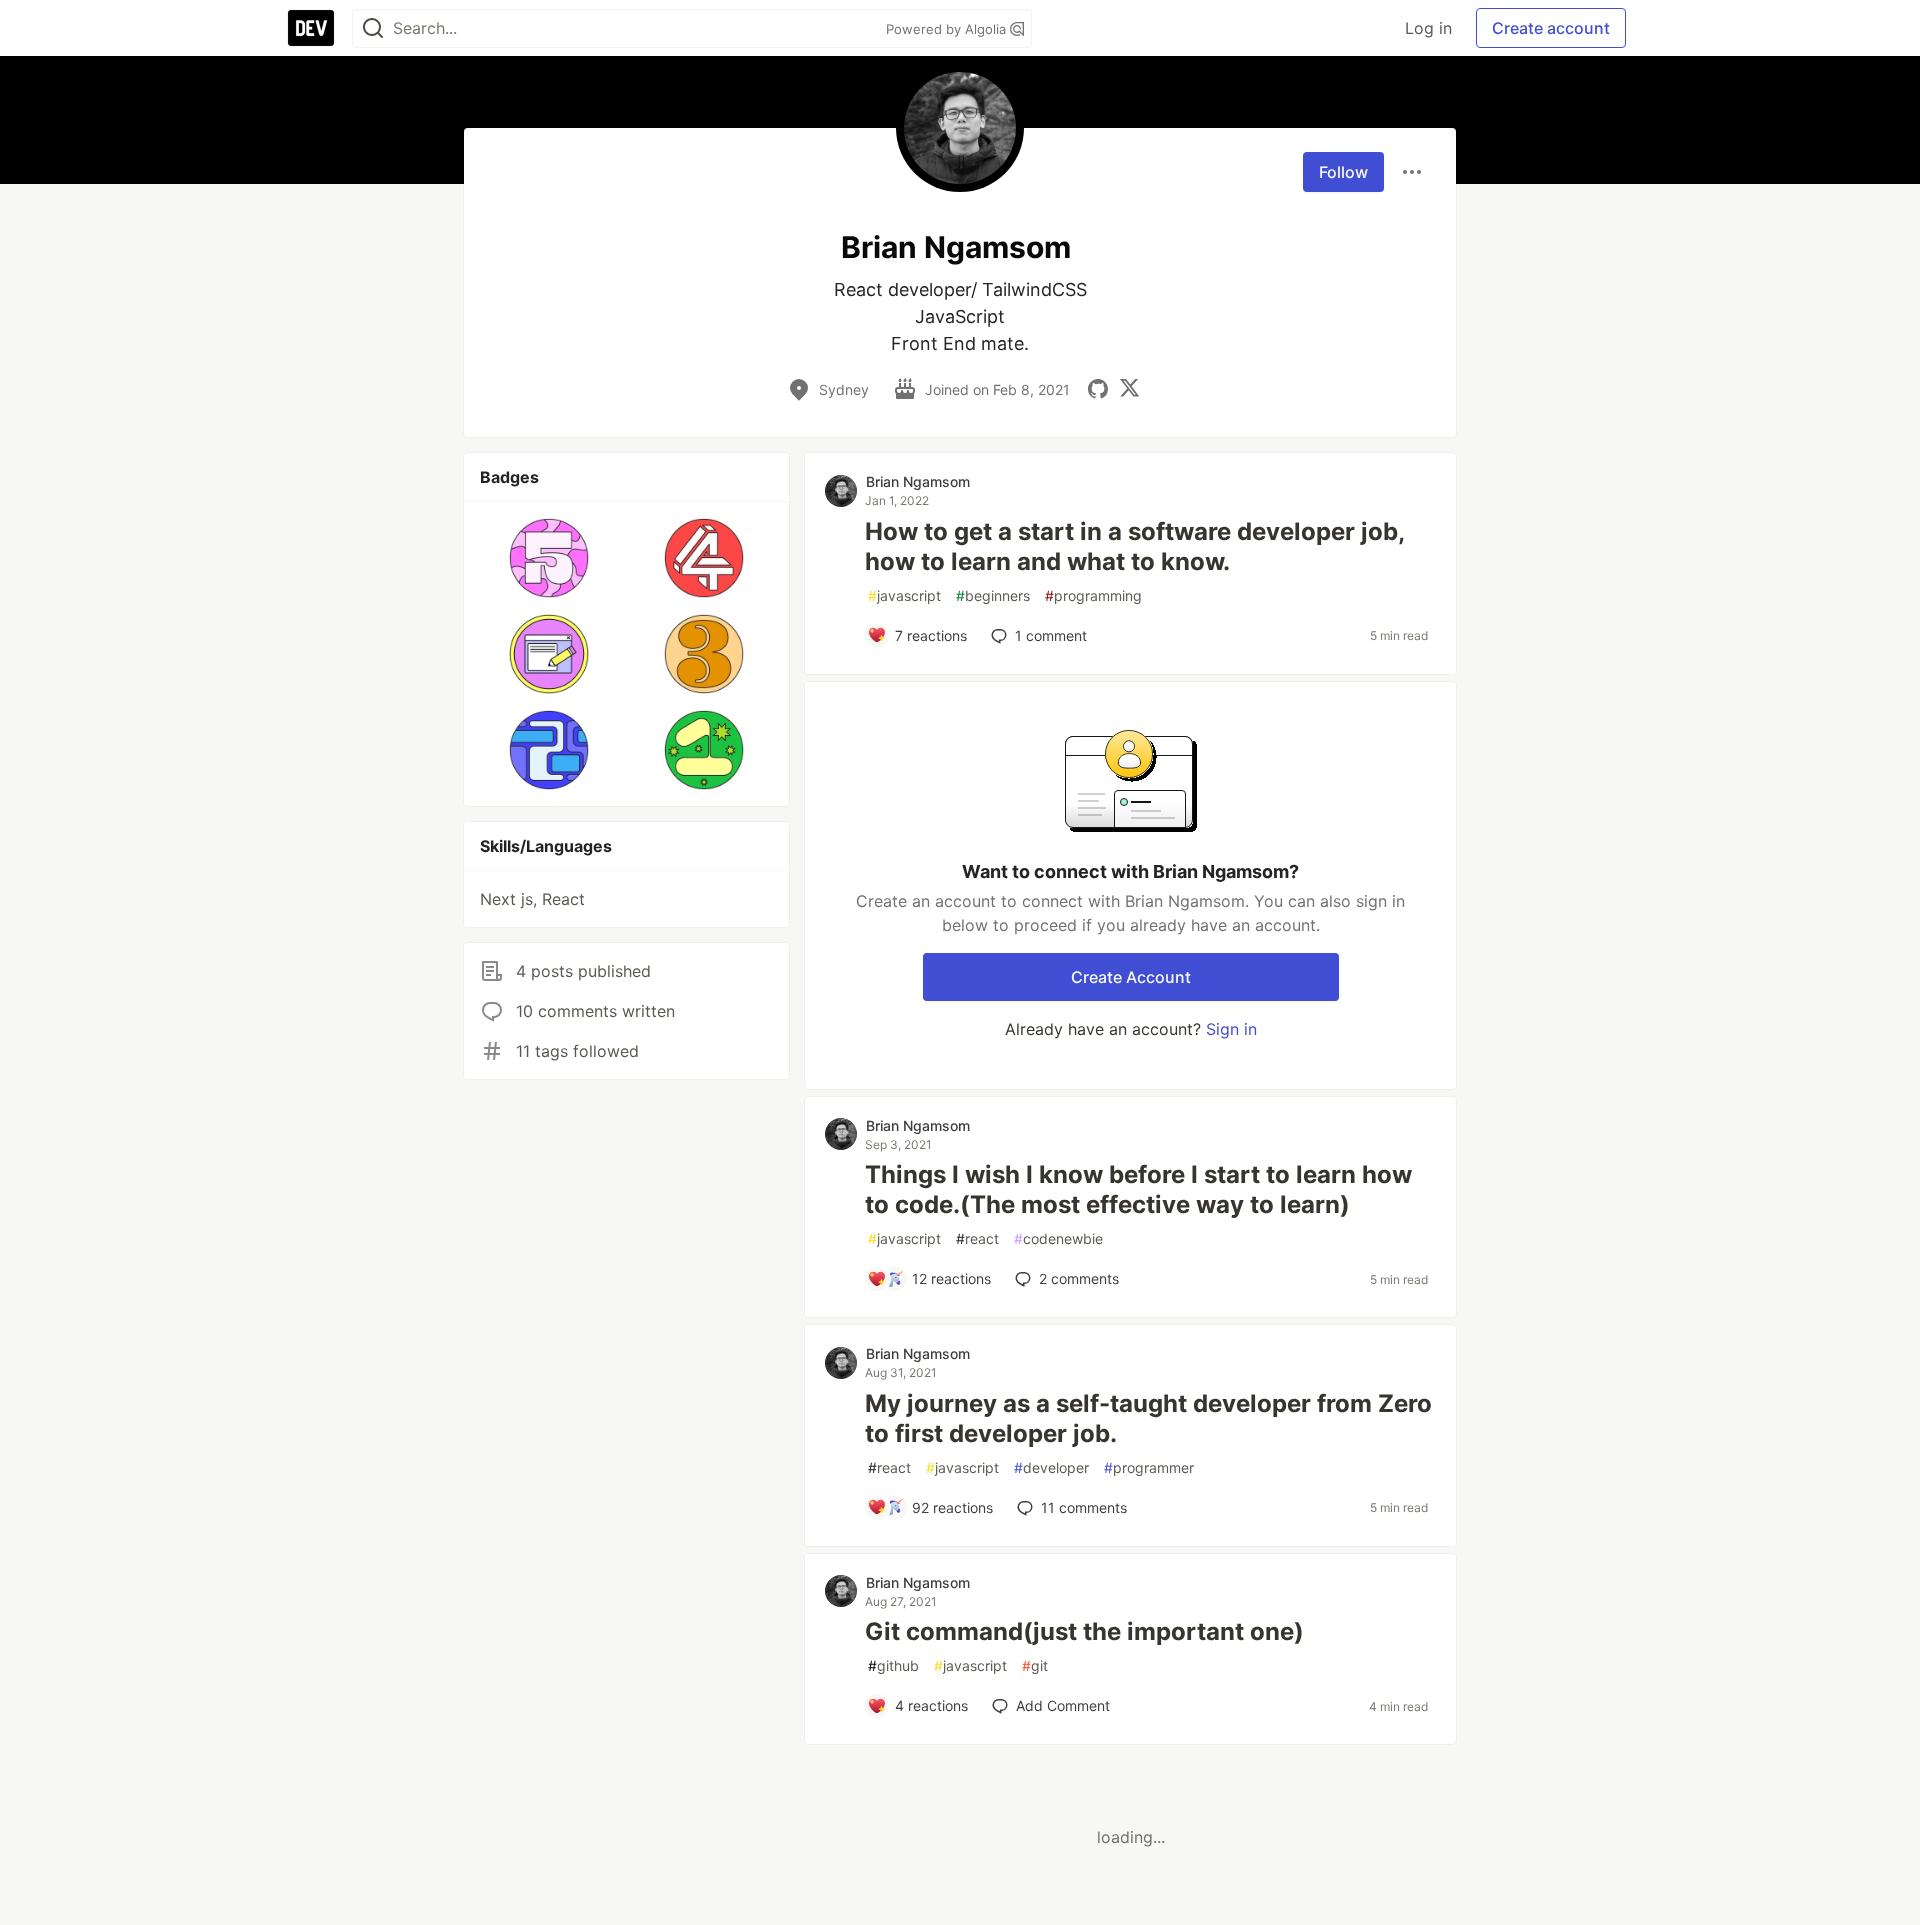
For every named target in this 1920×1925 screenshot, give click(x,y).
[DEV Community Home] (311, 28)
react (977, 1238)
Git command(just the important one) (1084, 1631)
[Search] (373, 28)
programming (1093, 595)
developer (1051, 1467)
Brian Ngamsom (918, 481)
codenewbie (1058, 1238)
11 (1084, 1507)
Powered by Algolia (948, 29)
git (1035, 1665)
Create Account (1131, 977)
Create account (1551, 28)
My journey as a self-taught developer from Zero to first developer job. (1148, 1418)
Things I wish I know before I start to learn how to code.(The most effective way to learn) (1138, 1189)
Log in (1428, 28)
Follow (1343, 172)
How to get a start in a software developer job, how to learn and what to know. (1134, 546)
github (893, 1665)
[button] (549, 558)
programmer (1149, 1467)
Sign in (1231, 1029)
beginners (993, 595)
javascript (904, 595)
